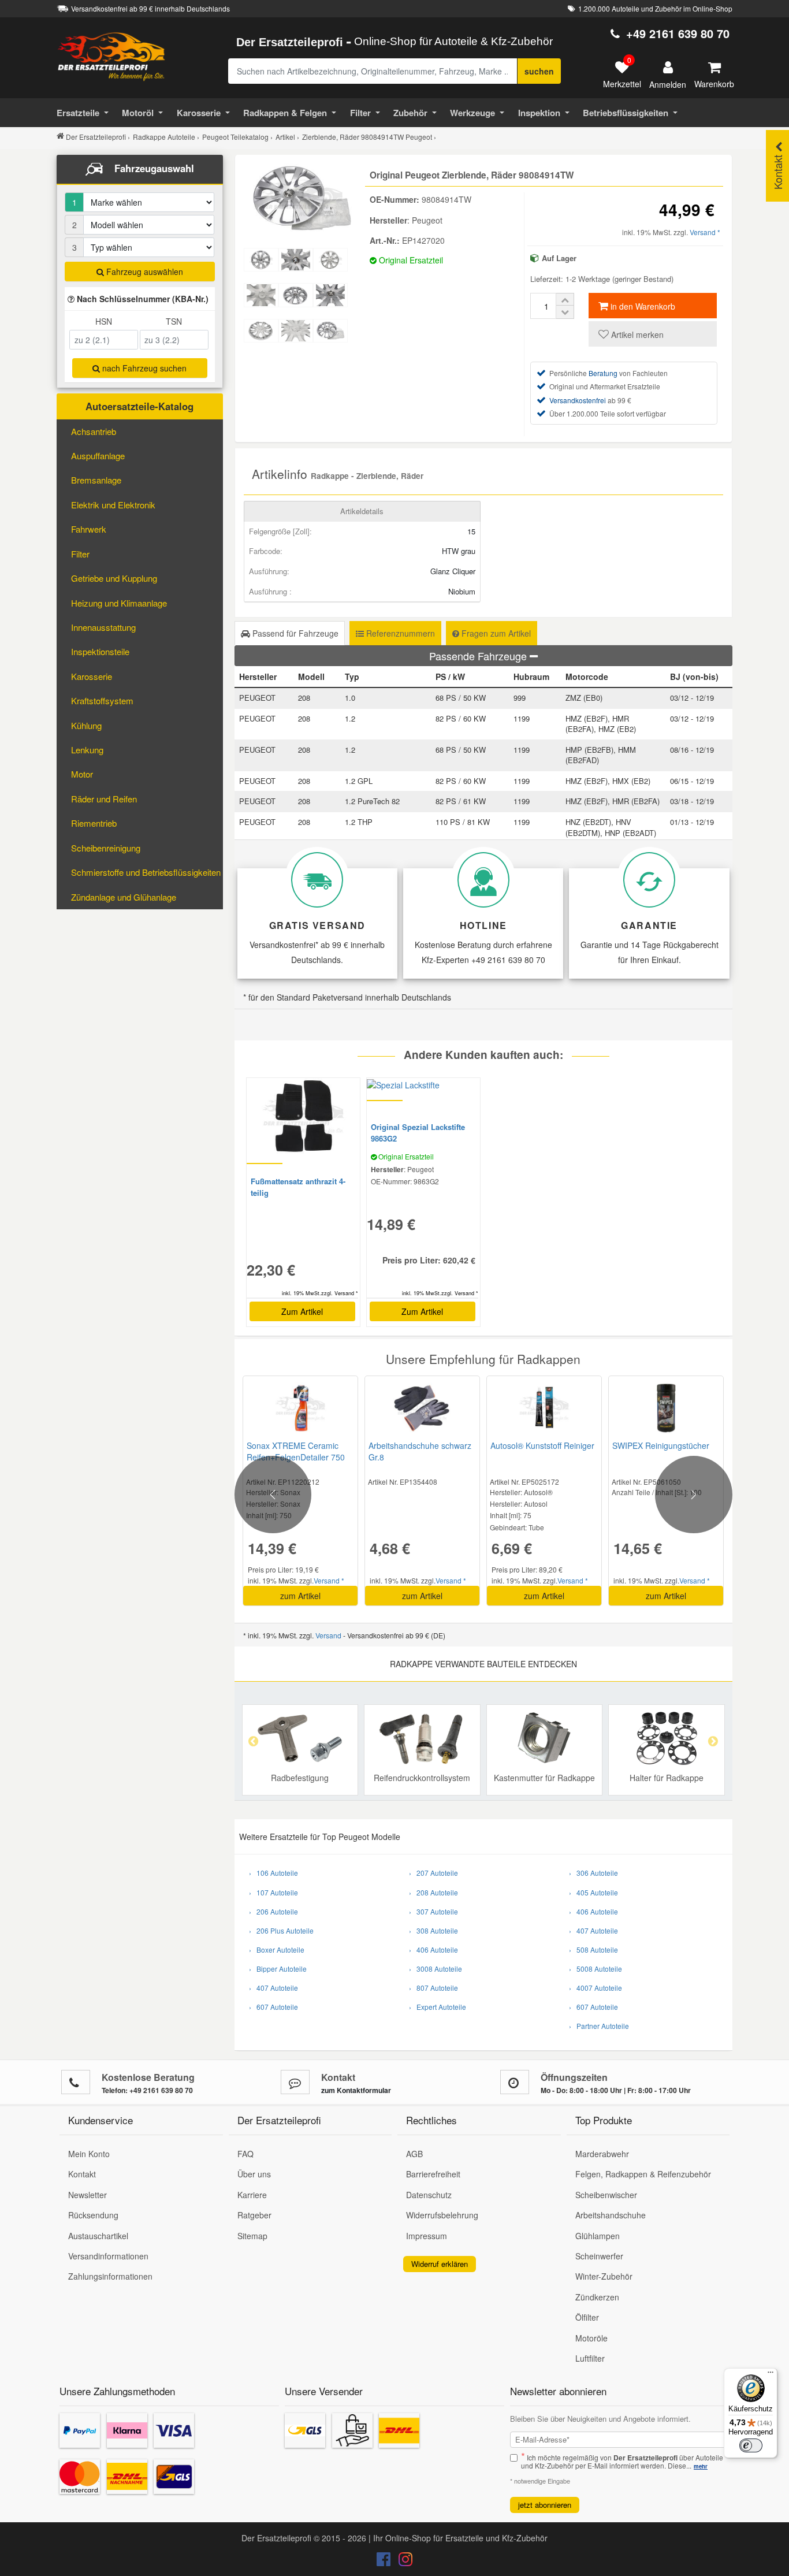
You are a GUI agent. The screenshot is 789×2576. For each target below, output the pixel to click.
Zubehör (410, 113)
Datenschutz (429, 2195)
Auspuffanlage (98, 456)
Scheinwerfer (599, 2256)
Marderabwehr (602, 2154)
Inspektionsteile (100, 651)
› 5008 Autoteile (596, 1969)
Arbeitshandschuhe (611, 2215)
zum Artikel (300, 1596)
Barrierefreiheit (433, 2174)
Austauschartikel (98, 2236)
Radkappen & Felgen (285, 113)
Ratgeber (254, 2215)
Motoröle (591, 2338)
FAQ (245, 2154)
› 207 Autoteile (433, 1873)
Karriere (252, 2195)
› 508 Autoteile (593, 1949)
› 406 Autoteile (433, 1949)
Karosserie (199, 113)
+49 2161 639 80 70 (678, 33)
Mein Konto (89, 2154)
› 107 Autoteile (273, 1892)
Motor (82, 774)
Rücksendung (93, 2215)
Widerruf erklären (440, 2264)
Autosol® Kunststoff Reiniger (542, 1445)
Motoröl (138, 113)
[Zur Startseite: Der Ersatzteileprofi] (111, 56)
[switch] (751, 2445)
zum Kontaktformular (356, 2090)
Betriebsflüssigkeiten (626, 113)
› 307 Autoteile (433, 1911)
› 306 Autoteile (593, 1873)
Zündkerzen (597, 2297)
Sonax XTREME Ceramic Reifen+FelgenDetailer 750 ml (296, 1457)
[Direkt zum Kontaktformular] (295, 2082)
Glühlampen (598, 2236)
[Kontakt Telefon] (76, 2082)
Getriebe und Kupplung (114, 578)
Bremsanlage (96, 480)
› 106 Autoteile (273, 1873)
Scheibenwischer (606, 2195)
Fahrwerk (89, 529)
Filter (360, 113)
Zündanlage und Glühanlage (124, 897)
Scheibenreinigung (106, 848)
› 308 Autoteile (433, 1930)
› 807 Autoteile (433, 1988)
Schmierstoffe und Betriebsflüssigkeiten (146, 872)
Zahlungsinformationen (110, 2276)
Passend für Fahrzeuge (294, 633)
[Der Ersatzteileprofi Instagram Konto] (403, 2562)
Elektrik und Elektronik (113, 505)
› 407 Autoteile (273, 1988)
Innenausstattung (103, 627)
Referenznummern (399, 633)
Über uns (254, 2174)
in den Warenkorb (642, 306)
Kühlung (86, 725)
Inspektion (539, 113)
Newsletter (88, 2195)
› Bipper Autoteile (278, 1969)
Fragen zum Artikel (495, 633)
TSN (174, 321)
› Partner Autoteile (599, 2026)
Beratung (603, 373)
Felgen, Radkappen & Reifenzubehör (643, 2174)
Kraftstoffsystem (102, 700)
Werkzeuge (472, 113)
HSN (104, 321)
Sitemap (252, 2236)
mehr (701, 2466)
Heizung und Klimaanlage (119, 603)
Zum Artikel (302, 1311)
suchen (539, 71)
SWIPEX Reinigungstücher (661, 1445)
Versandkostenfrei (578, 400)
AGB (414, 2154)
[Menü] (771, 2375)
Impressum (427, 2236)
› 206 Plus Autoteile (281, 1930)
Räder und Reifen (104, 799)
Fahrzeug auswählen (144, 272)
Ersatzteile (78, 113)
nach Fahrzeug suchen (143, 368)
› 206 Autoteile (273, 1911)
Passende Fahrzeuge (479, 656)
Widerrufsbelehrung (442, 2215)
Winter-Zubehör (604, 2276)
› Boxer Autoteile (277, 1949)
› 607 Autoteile (273, 2007)
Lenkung (87, 750)
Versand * (705, 232)
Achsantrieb (94, 431)
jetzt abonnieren (545, 2505)
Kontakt (82, 2174)
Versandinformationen (108, 2256)
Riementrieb (94, 823)
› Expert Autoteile (438, 2007)
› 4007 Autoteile (596, 1988)
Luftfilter (590, 2358)
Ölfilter (587, 2317)
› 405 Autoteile (593, 1892)
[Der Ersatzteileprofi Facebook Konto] (385, 2562)
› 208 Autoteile (433, 1892)
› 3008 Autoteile (436, 1969)
